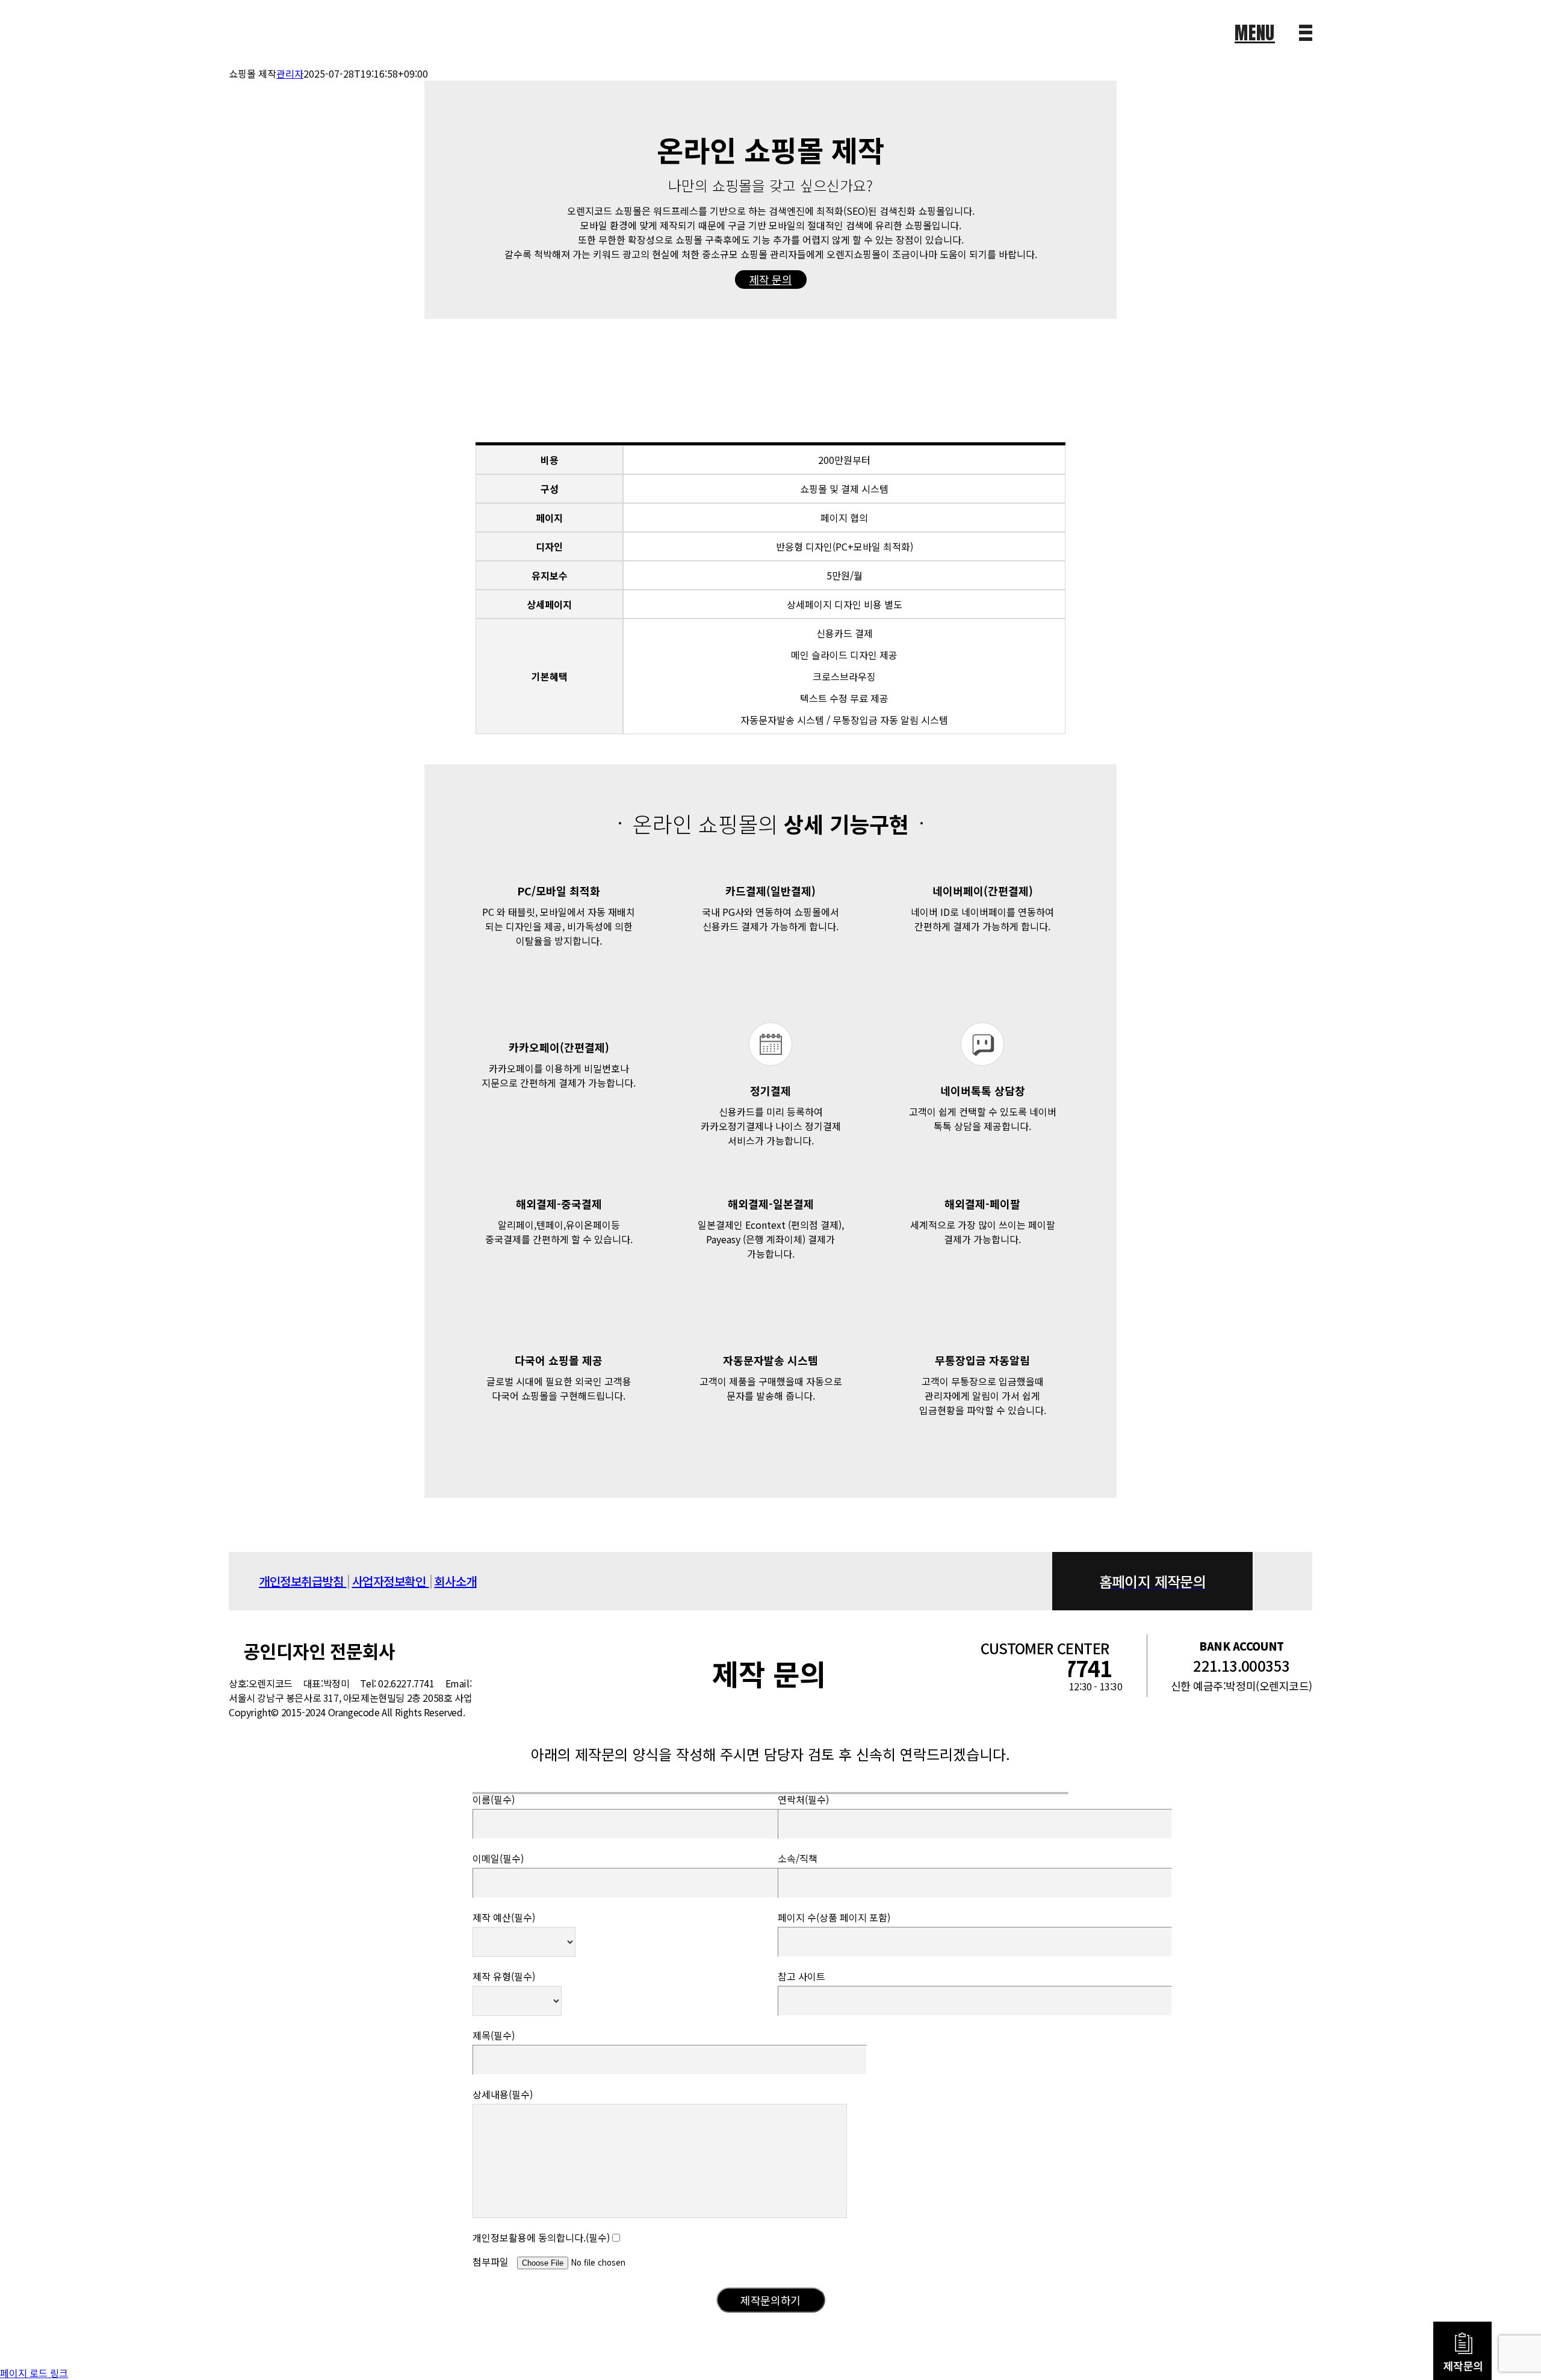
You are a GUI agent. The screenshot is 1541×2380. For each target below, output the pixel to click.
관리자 (290, 73)
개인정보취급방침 (303, 1581)
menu (1255, 33)
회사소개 (456, 1581)
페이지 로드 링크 (34, 2373)
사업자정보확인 (391, 1581)
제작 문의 (771, 279)
